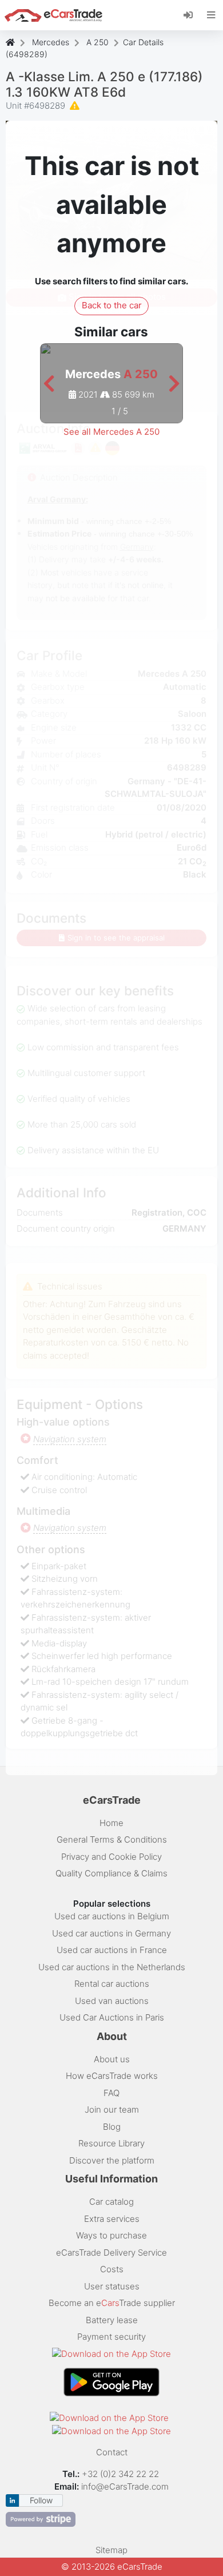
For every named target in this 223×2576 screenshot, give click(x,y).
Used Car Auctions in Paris (112, 2017)
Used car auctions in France (112, 1950)
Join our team (112, 2109)
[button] (49, 384)
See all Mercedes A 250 (111, 432)
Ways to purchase (111, 2235)
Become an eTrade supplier (112, 2303)
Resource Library (111, 2143)
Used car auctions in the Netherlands (112, 1967)
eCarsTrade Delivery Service (111, 2252)
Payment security (111, 2337)
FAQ (111, 2093)
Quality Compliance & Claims (111, 1873)
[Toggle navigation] (211, 15)
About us (112, 2059)
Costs (112, 2269)
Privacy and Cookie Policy (111, 1857)
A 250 (97, 42)
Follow (41, 2500)
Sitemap (111, 2550)
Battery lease (112, 2320)
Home (111, 1823)
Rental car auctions (112, 1984)
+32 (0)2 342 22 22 (122, 2474)
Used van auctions (112, 2001)
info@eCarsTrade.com (125, 2486)
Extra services (112, 2219)
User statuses (112, 2286)
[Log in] (192, 14)
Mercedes (51, 42)
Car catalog (111, 2202)
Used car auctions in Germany (111, 1933)
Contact (112, 2452)
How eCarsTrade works (112, 2076)
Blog (112, 2127)
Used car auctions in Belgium (112, 1916)
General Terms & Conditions (112, 1839)
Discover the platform (112, 2160)
